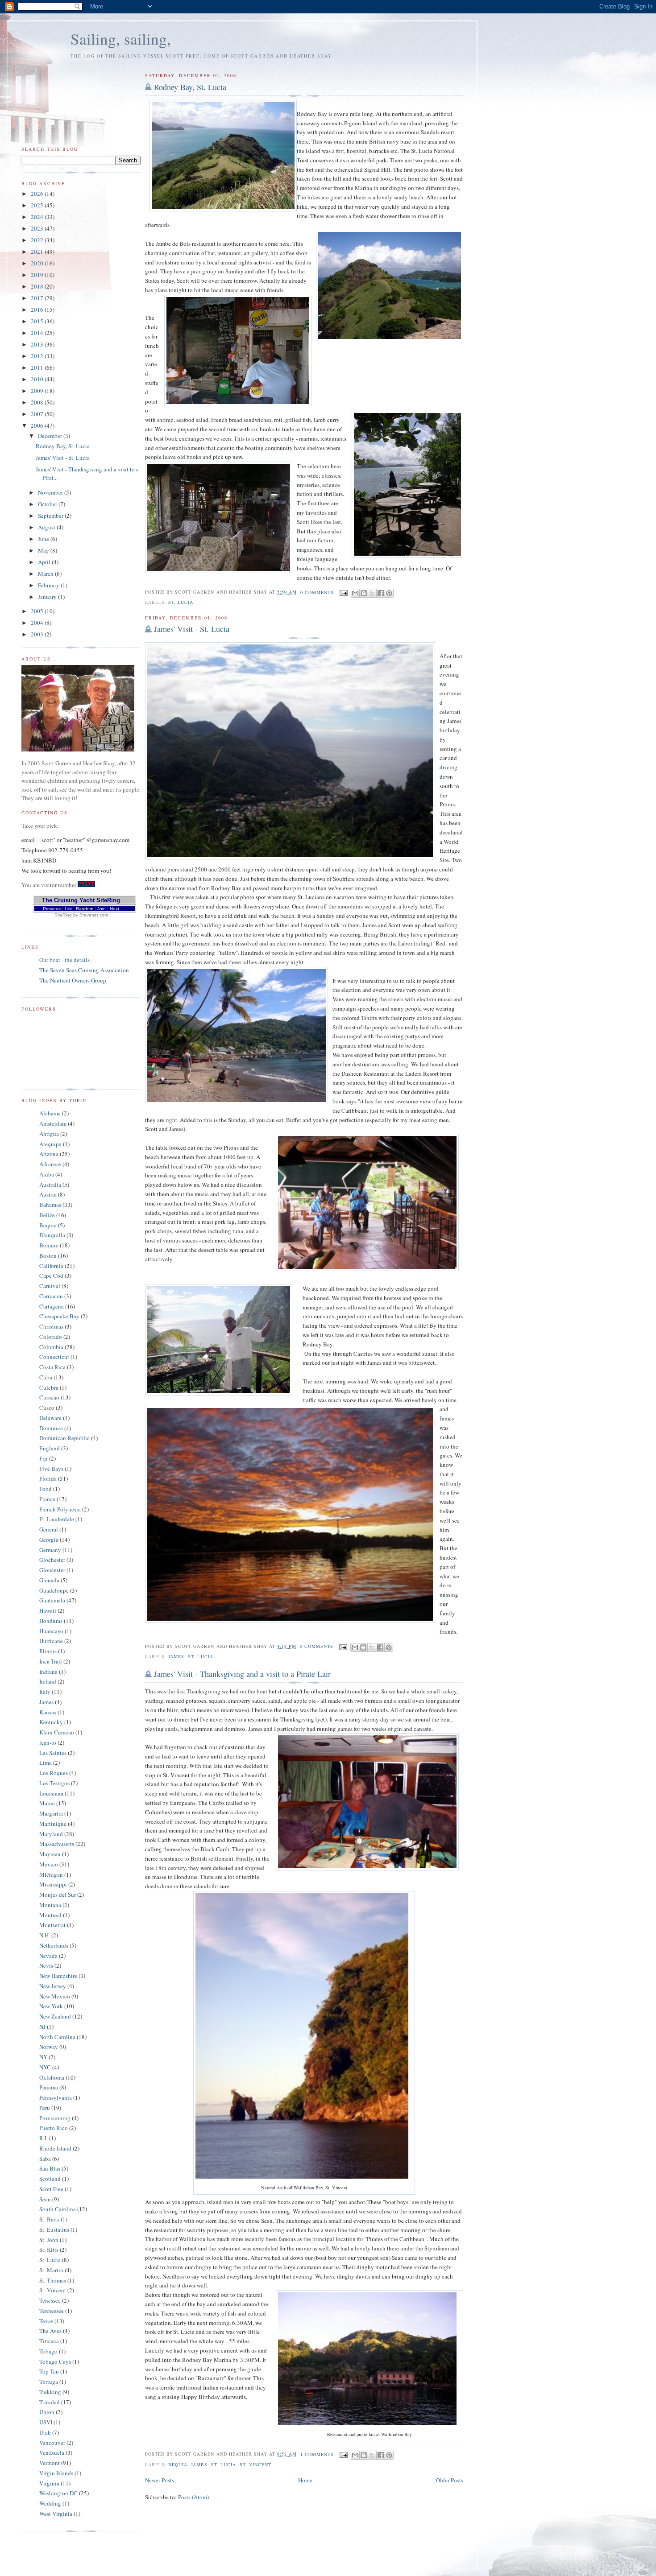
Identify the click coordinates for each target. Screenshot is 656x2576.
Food (46, 1489)
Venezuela (52, 2452)
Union (47, 2412)
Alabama (50, 1113)
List (68, 909)
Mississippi (53, 1884)
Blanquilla (52, 1235)
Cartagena (52, 1306)
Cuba (46, 1377)
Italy (45, 1692)
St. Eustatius (54, 2229)
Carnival (50, 1286)
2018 (38, 286)
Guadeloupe (54, 1590)
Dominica (51, 1428)
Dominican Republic (64, 1438)
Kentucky (51, 1722)
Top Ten (49, 2371)
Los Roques (54, 1773)
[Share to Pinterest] (389, 593)
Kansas (48, 1712)
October (48, 504)
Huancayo (51, 1631)
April (45, 562)
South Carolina (58, 2209)
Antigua (49, 1134)
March (46, 574)
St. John (49, 2240)
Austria (48, 1194)
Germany (50, 1550)
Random (85, 909)
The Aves (50, 2331)
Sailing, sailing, (121, 39)
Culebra (49, 1387)
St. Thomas (53, 2280)
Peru (45, 2108)
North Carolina (57, 2037)
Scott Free (51, 2189)
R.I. (44, 2138)
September (51, 516)
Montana (50, 1905)
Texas (46, 2321)
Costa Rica (52, 1367)
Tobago (48, 2351)
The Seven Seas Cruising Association (84, 970)
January (48, 597)
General (49, 1529)
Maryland (51, 1834)
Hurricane (51, 1641)
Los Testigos (54, 1783)
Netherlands (54, 1945)
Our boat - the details (64, 960)
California (51, 1266)
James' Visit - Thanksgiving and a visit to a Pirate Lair (242, 1674)
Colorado (51, 1337)
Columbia (51, 1347)
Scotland (50, 2179)
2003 (38, 634)
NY (43, 2057)
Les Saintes (53, 1753)
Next (114, 909)
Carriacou (51, 1296)
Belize (47, 1215)
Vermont (50, 2463)
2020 (38, 263)
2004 (38, 623)
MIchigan (51, 1874)
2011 (38, 367)
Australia (50, 1185)
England (50, 1448)
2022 (38, 240)
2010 (38, 379)
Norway (49, 2047)
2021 (38, 252)
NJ (42, 2027)
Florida (48, 1478)
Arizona (49, 1154)
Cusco (47, 1408)
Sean (45, 2199)
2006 (38, 425)
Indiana (48, 1672)
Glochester (52, 1560)
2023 (38, 228)
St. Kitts (49, 2250)
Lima (46, 1763)
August (47, 527)
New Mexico (55, 1996)
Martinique (53, 1824)
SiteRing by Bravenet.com (81, 915)
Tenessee (50, 2300)
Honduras (51, 1621)
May (44, 550)
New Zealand (55, 2016)
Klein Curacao (57, 1732)
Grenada (49, 1580)
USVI (46, 2422)
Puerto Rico (54, 2128)
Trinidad (50, 2402)
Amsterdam (53, 1123)
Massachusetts (57, 1844)
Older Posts (450, 2480)
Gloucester (52, 1570)
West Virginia (56, 2514)
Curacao (49, 1397)
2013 (38, 344)
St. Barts (49, 2219)
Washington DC (58, 2493)
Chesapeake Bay (59, 1316)
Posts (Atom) (193, 2497)
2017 (38, 298)
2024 (38, 217)
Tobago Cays (55, 2361)
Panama (49, 2087)
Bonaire (49, 1245)
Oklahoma (52, 2077)
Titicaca (49, 2341)
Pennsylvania (56, 2097)
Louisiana (51, 1793)
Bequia (178, 2465)
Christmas (51, 1326)
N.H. (45, 1935)
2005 (38, 611)
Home (305, 2480)
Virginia (49, 2483)
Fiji (44, 1458)
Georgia (49, 1540)
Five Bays (51, 1469)
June (44, 539)
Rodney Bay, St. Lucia (190, 87)
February (49, 585)
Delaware (50, 1418)
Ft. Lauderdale (57, 1519)
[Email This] (355, 593)
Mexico (49, 1864)
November (51, 492)
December (51, 436)
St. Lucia (181, 602)
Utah (45, 2432)
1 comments (317, 2454)
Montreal (50, 1915)
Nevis (46, 1965)
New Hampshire (58, 1976)
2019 (38, 275)
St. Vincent (255, 2465)
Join (102, 909)
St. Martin (51, 2270)
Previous (52, 909)
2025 (38, 205)
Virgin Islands (56, 2473)
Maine (47, 1803)
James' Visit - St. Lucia (192, 629)
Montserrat (52, 1925)
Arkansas (50, 1164)
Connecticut (54, 1357)
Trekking (50, 2392)
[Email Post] (343, 592)
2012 (38, 356)
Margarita (51, 1813)
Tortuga (49, 2382)
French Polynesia (60, 1509)
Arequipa (50, 1144)
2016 (38, 310)
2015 (38, 321)
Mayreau (50, 1854)
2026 (38, 194)
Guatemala (52, 1600)
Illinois (48, 1651)
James (176, 1656)
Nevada (48, 1956)
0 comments (317, 592)
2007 (38, 414)
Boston (48, 1255)
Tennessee (52, 2311)
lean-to (48, 1742)
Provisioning (55, 2118)
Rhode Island (55, 2148)
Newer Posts (160, 2480)
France (47, 1499)
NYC (45, 2067)
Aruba (47, 1174)
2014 (38, 333)
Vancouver (52, 2443)
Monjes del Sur (58, 1895)
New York (51, 2006)
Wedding (50, 2503)
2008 (38, 402)
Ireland (48, 1681)
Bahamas (50, 1205)
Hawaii (48, 1610)
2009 (38, 391)
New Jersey (53, 1986)
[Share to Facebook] (381, 593)
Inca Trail (51, 1661)
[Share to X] (372, 593)
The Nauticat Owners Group (73, 980)
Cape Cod (51, 1276)
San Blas (50, 2168)
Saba (45, 2159)
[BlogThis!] (364, 593)
